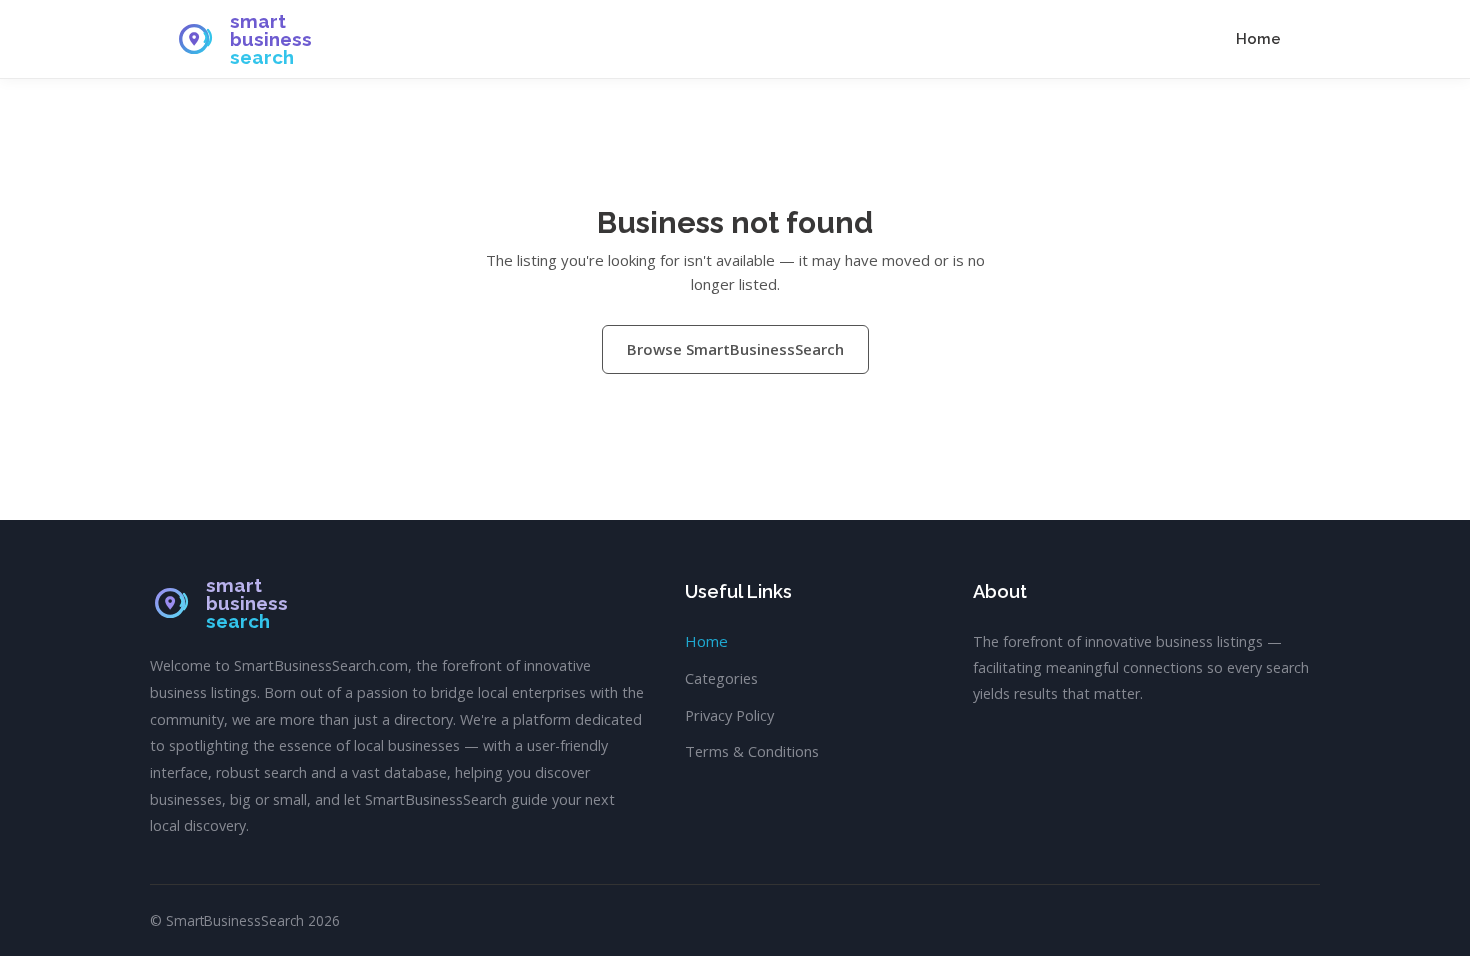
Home (1258, 38)
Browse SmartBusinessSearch (735, 349)
